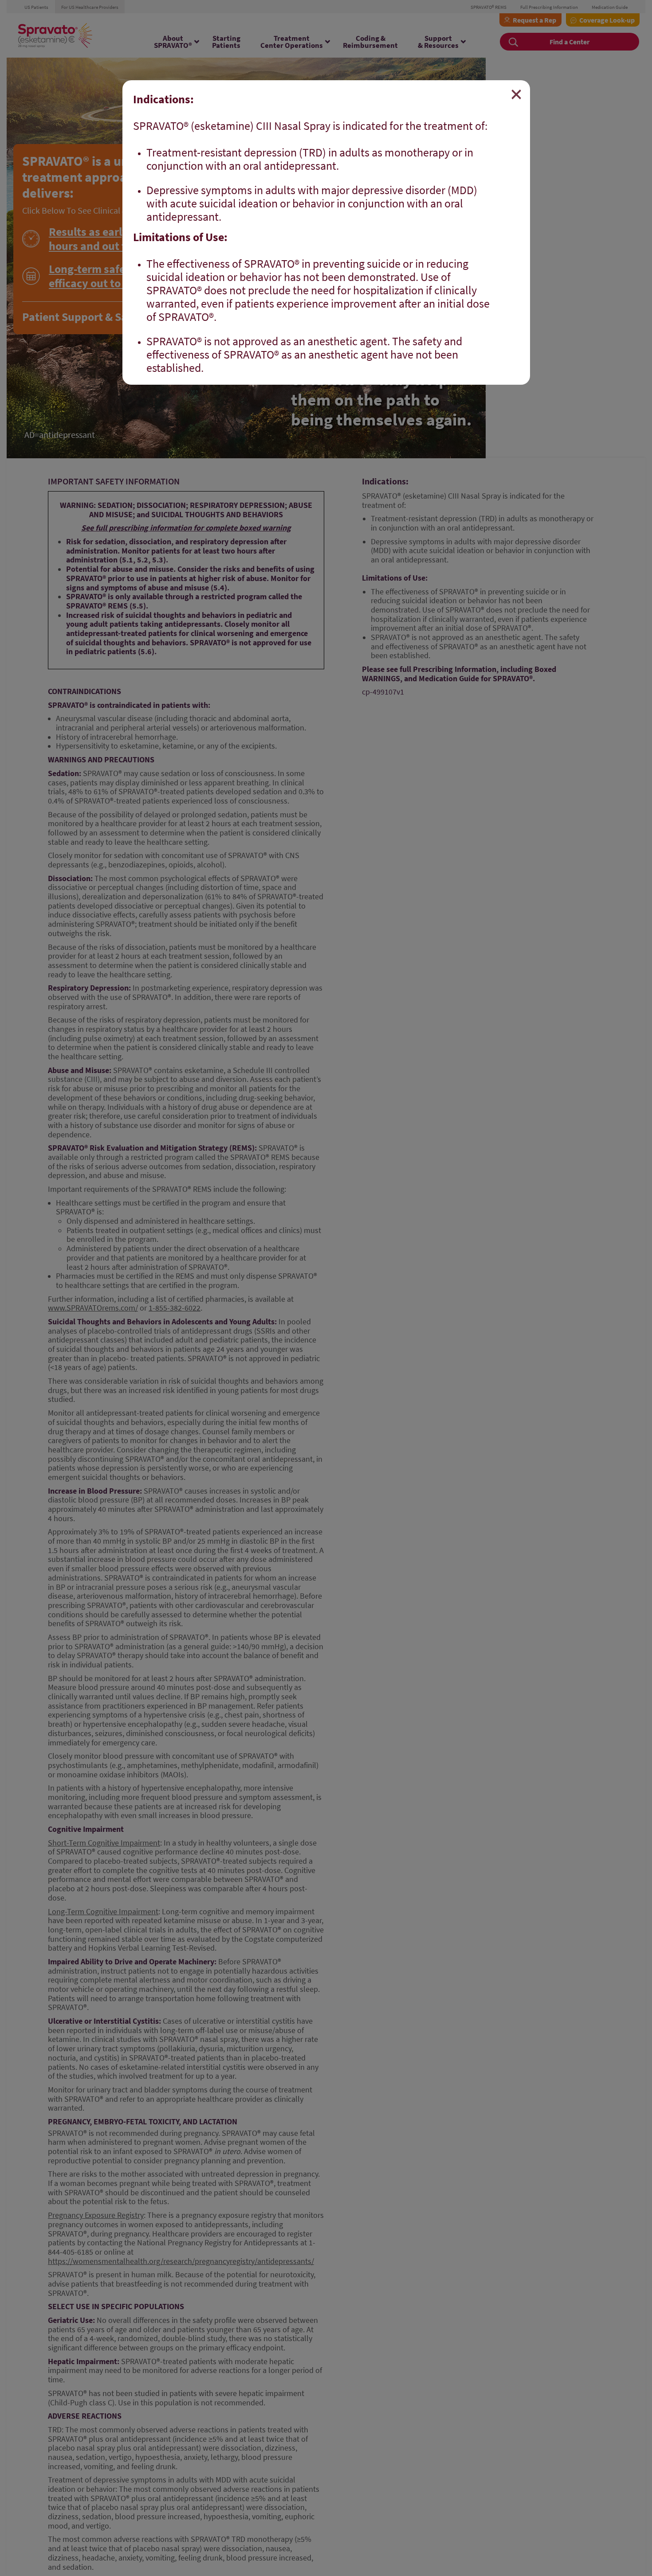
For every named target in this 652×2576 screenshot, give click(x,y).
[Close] (516, 94)
